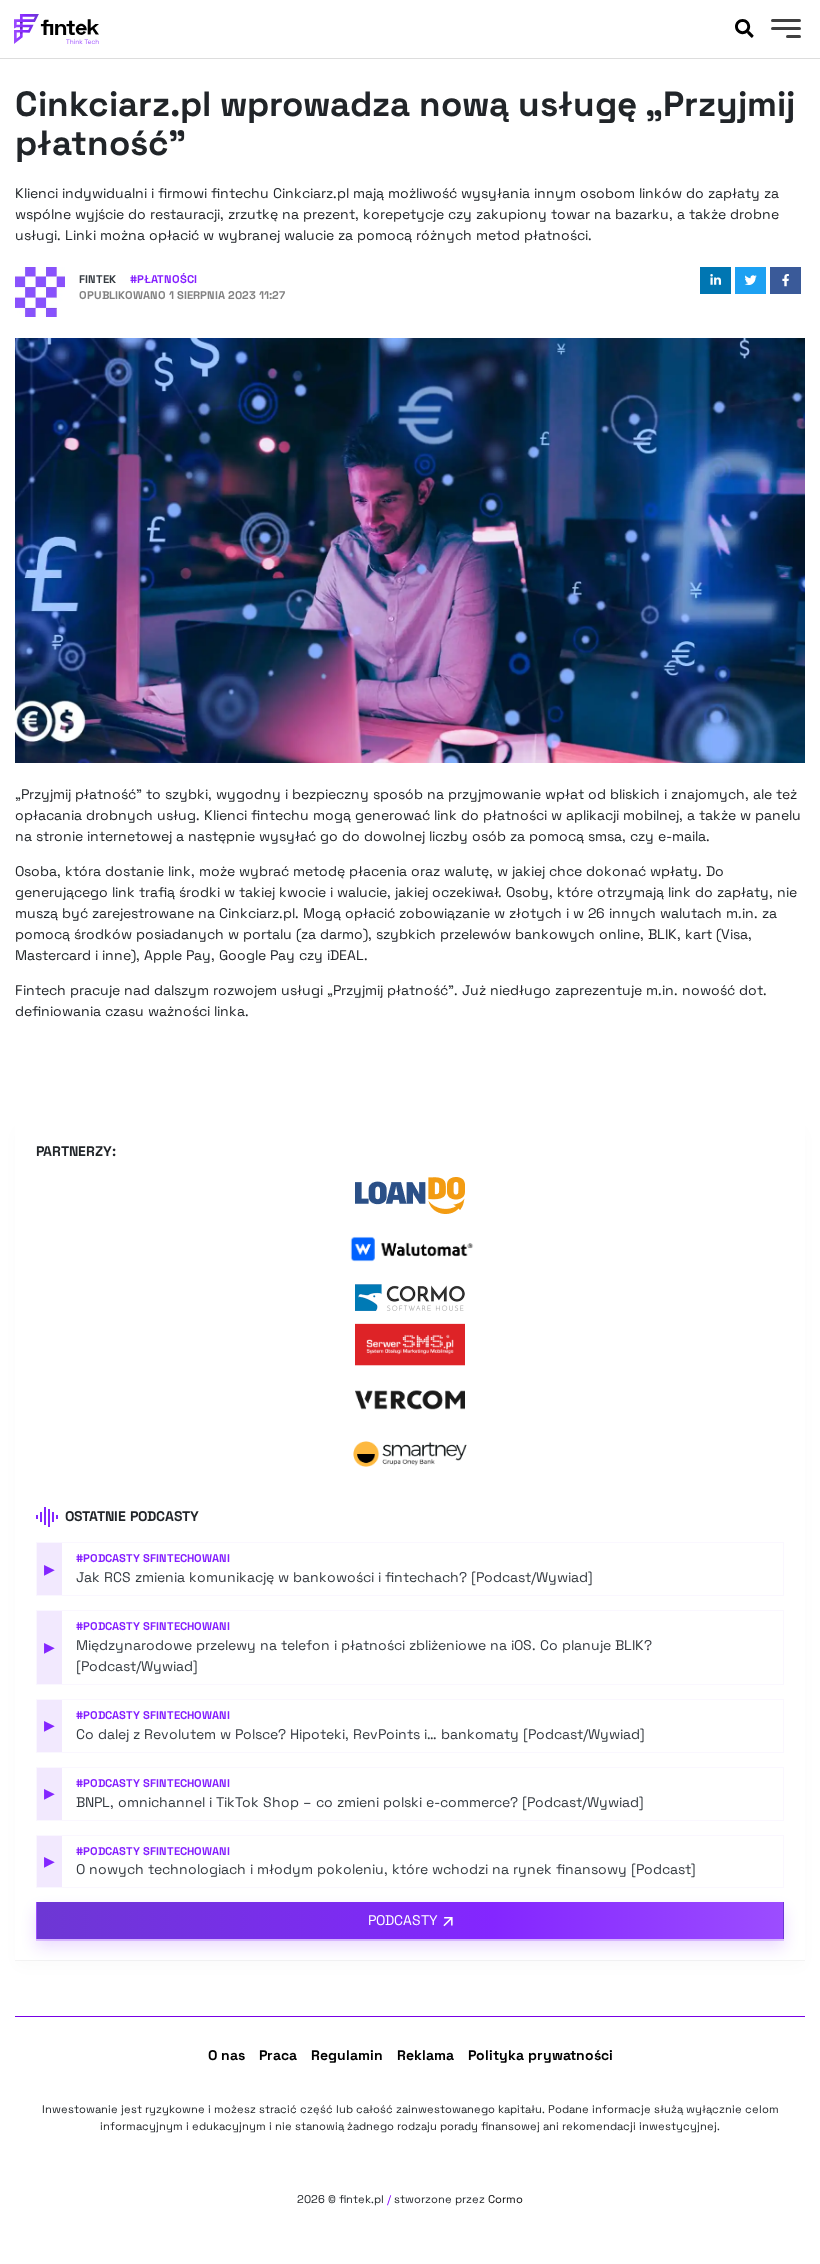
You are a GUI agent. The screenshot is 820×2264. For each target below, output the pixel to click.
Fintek (97, 279)
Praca (278, 2055)
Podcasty (403, 1920)
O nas (226, 2055)
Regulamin (347, 2055)
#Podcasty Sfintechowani (153, 1558)
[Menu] (783, 31)
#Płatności (163, 279)
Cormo (505, 2199)
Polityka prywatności (540, 2055)
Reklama (425, 2055)
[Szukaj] (744, 29)
